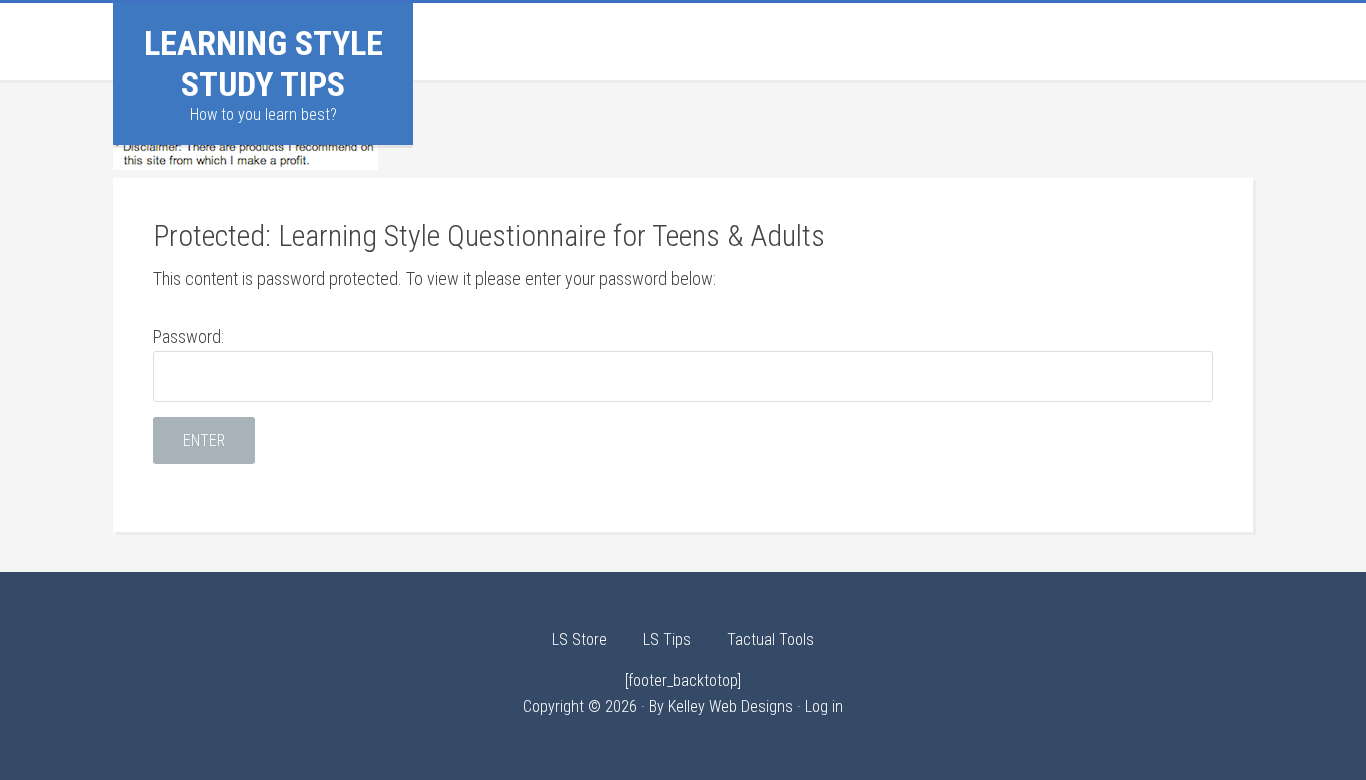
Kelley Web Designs (730, 706)
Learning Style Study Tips (263, 63)
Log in (824, 706)
